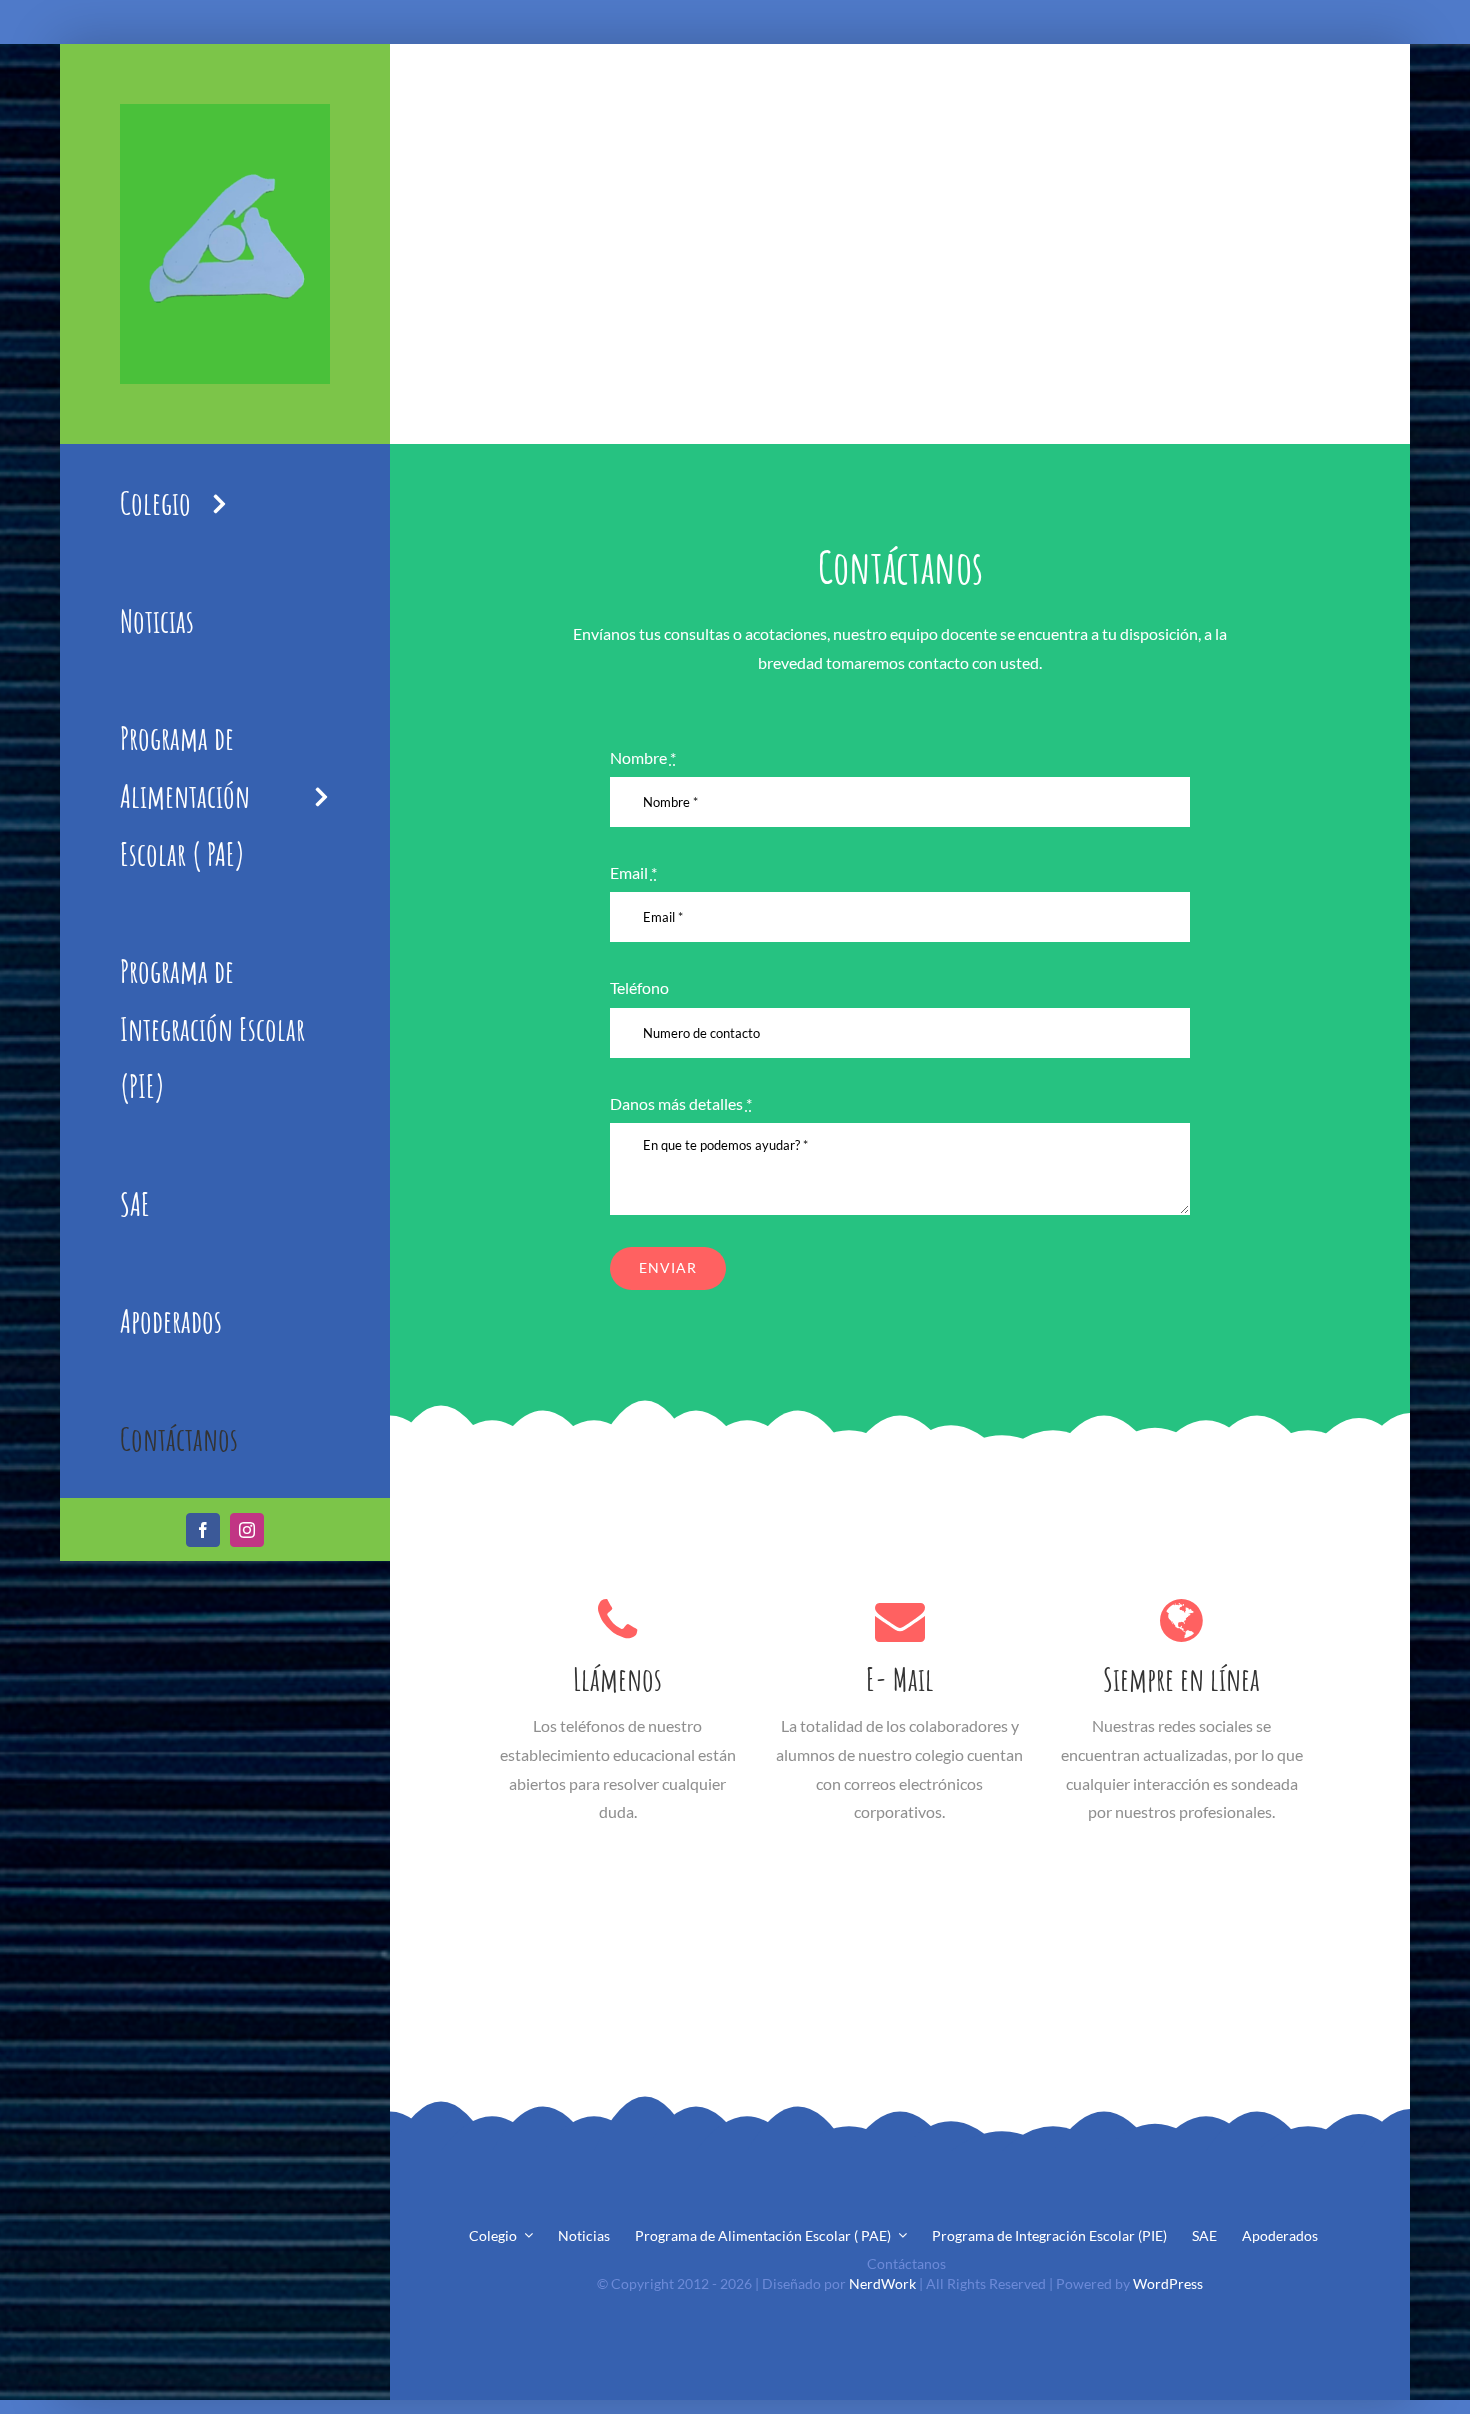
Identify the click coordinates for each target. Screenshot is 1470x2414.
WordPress (1168, 2283)
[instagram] (247, 1530)
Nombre (643, 757)
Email (633, 872)
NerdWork (882, 2283)
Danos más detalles (681, 1103)
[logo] (225, 111)
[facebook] (203, 1530)
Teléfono (639, 987)
